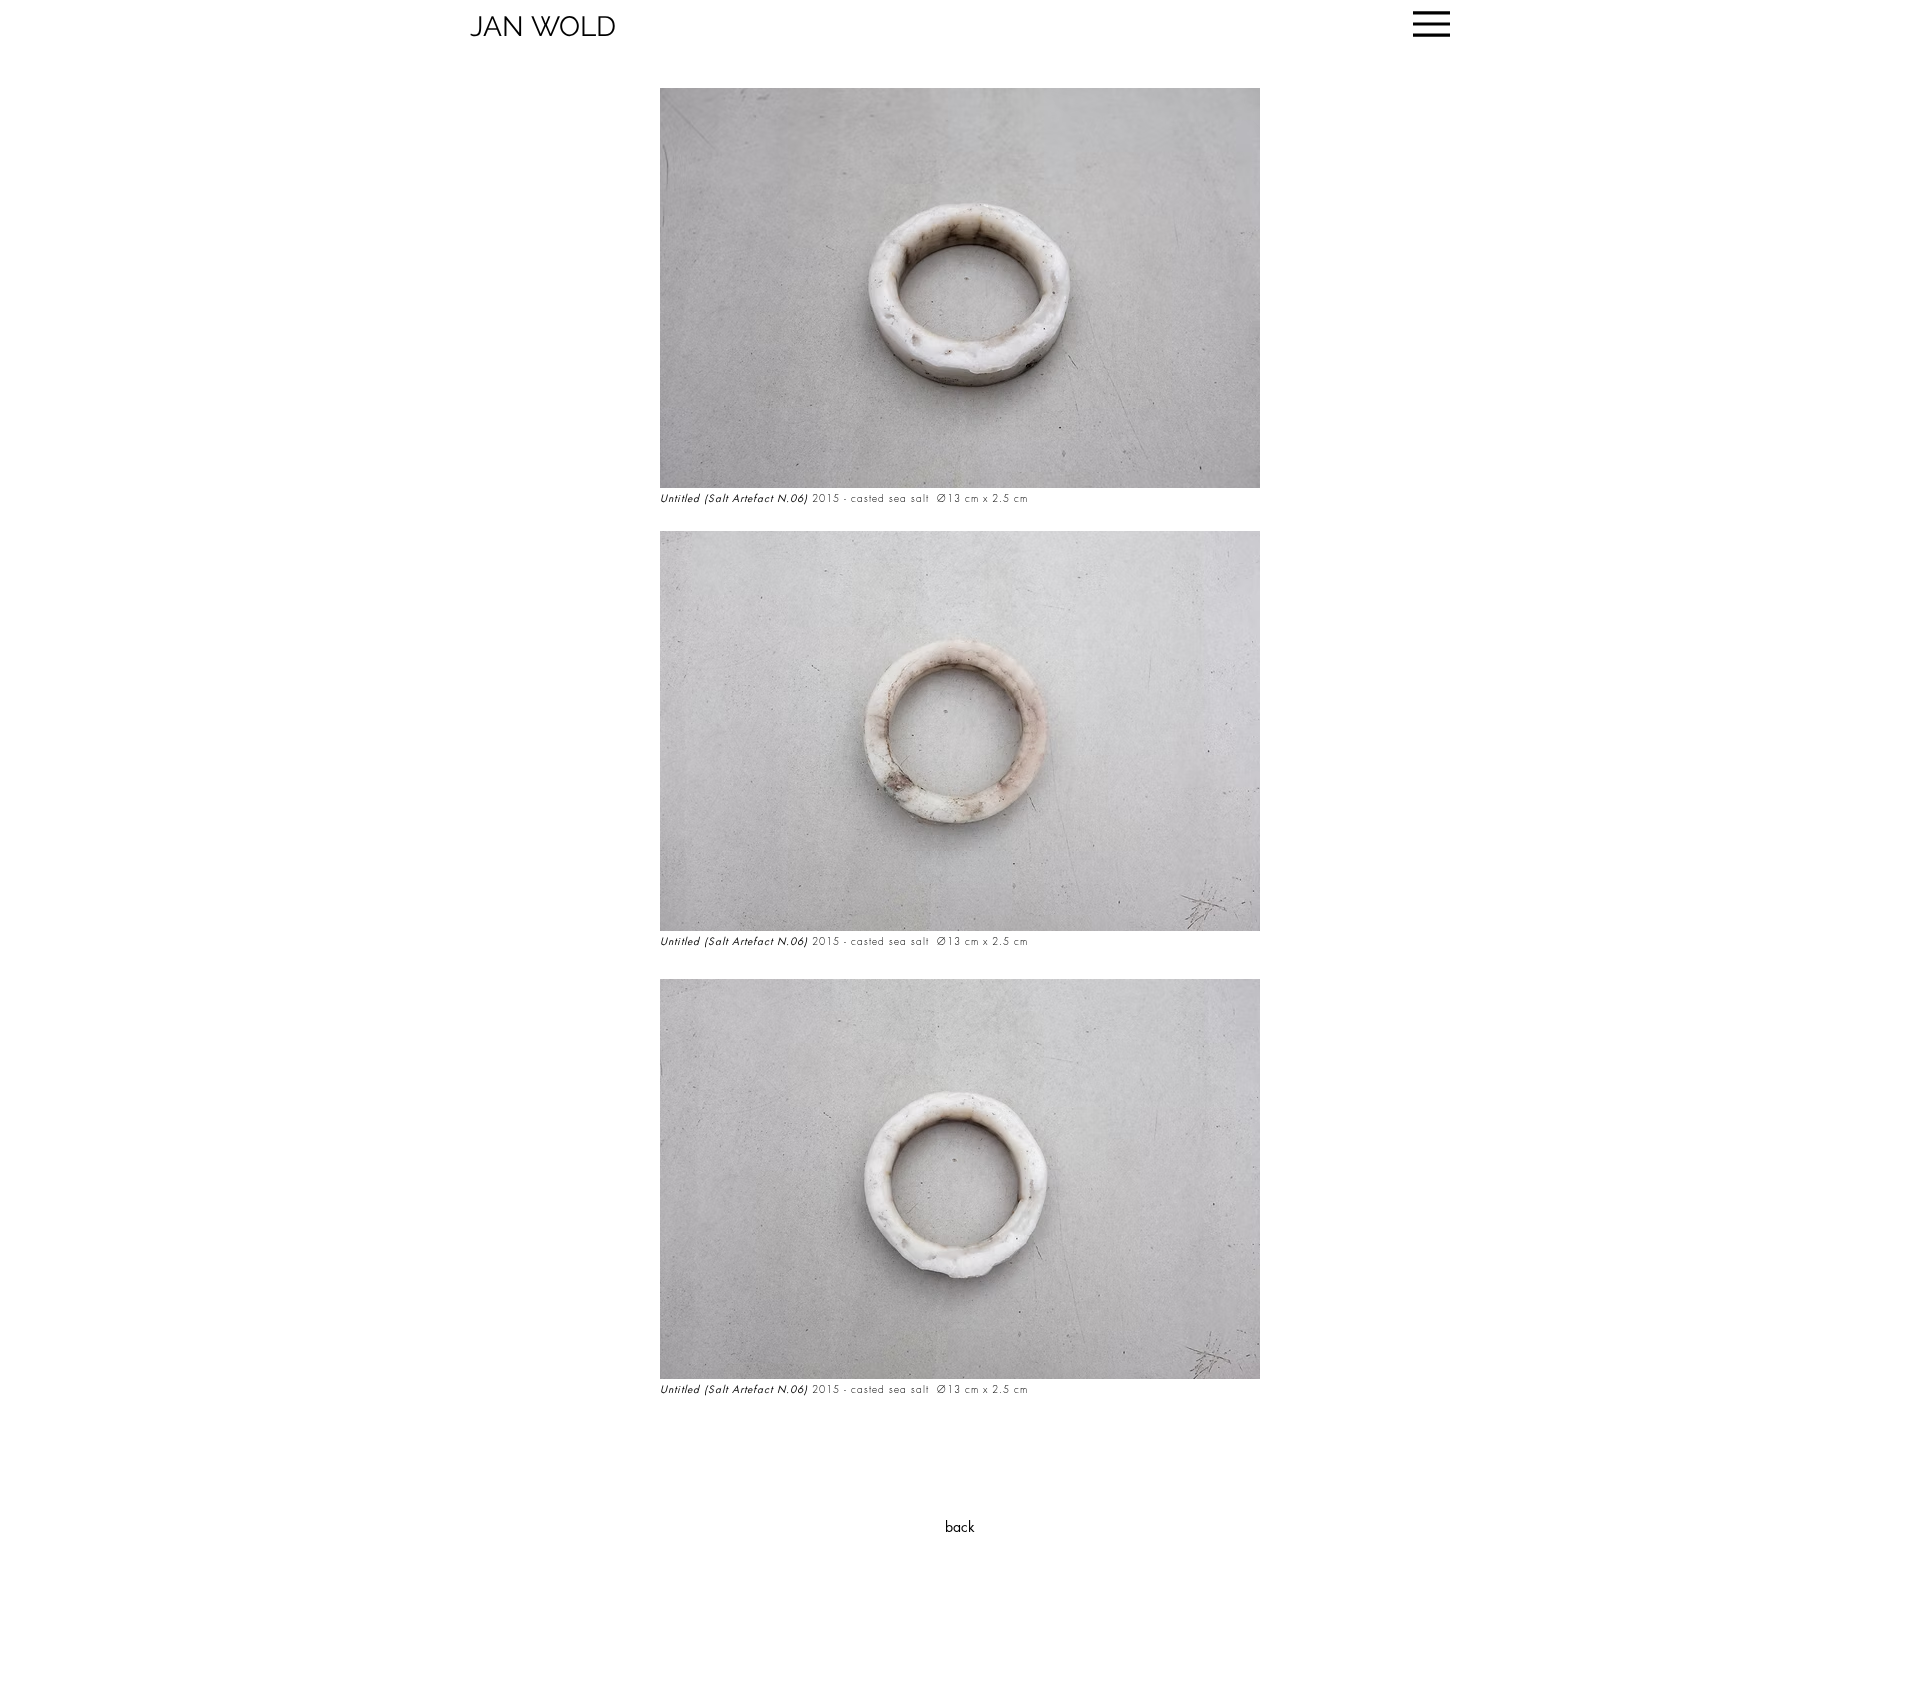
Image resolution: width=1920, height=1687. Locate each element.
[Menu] (1431, 24)
